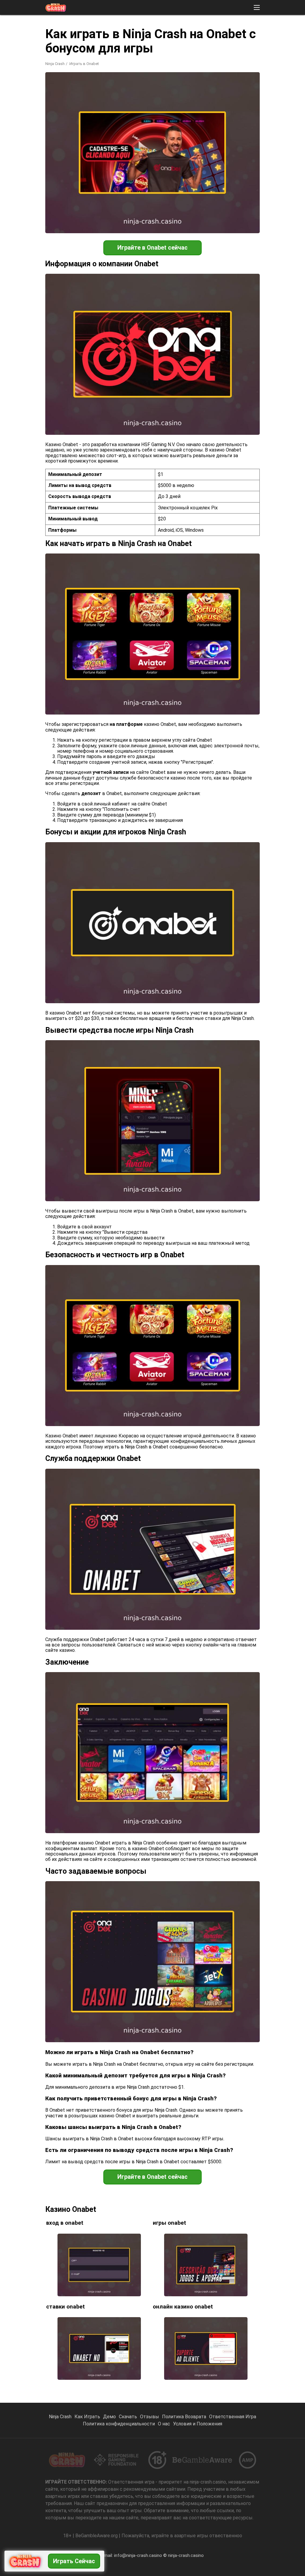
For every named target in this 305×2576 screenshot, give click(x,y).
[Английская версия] (191, 97)
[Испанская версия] (176, 97)
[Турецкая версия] (253, 97)
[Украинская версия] (284, 97)
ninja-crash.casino (186, 2555)
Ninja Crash (55, 64)
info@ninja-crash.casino (138, 2555)
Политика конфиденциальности (119, 2424)
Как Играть (87, 2417)
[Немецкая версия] (222, 97)
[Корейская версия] (238, 97)
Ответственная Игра (233, 2417)
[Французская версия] (207, 97)
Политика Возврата (184, 2417)
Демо (109, 2417)
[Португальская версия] (160, 97)
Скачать (128, 2417)
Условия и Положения (198, 2424)
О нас (164, 2424)
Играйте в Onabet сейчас (152, 248)
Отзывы (150, 2417)
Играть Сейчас (74, 2561)
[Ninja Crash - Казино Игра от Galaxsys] (56, 7)
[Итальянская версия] (269, 97)
